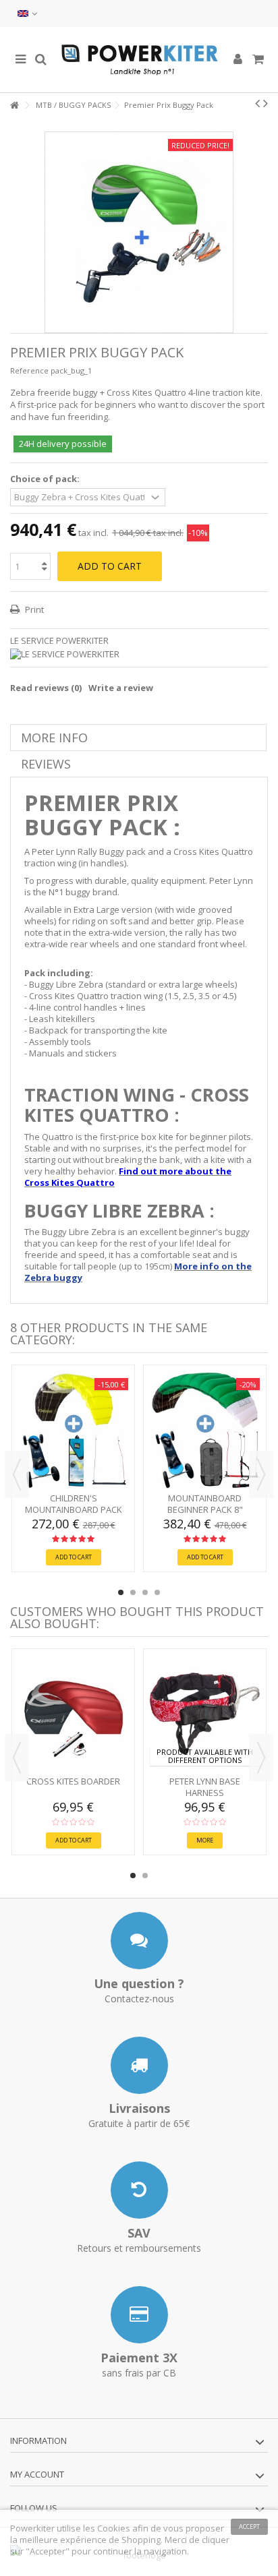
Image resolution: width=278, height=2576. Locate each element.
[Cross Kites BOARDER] (73, 1714)
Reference (29, 370)
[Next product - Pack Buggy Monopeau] (266, 103)
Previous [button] (17, 1474)
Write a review (121, 688)
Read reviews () (46, 688)
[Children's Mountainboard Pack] (73, 1430)
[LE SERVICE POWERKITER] (139, 654)
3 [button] (145, 1592)
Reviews (46, 764)
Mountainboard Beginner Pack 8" (205, 1504)
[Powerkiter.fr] (139, 60)
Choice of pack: (46, 479)
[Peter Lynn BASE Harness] (205, 1714)
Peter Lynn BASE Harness (205, 1787)
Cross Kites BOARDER (73, 1781)
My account (37, 2474)
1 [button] (121, 1592)
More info (54, 738)
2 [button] (133, 1592)
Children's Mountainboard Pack (74, 1504)
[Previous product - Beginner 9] (257, 103)
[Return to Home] (14, 106)
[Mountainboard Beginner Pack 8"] (205, 1430)
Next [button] (261, 1474)
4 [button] (157, 1592)
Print (33, 609)
